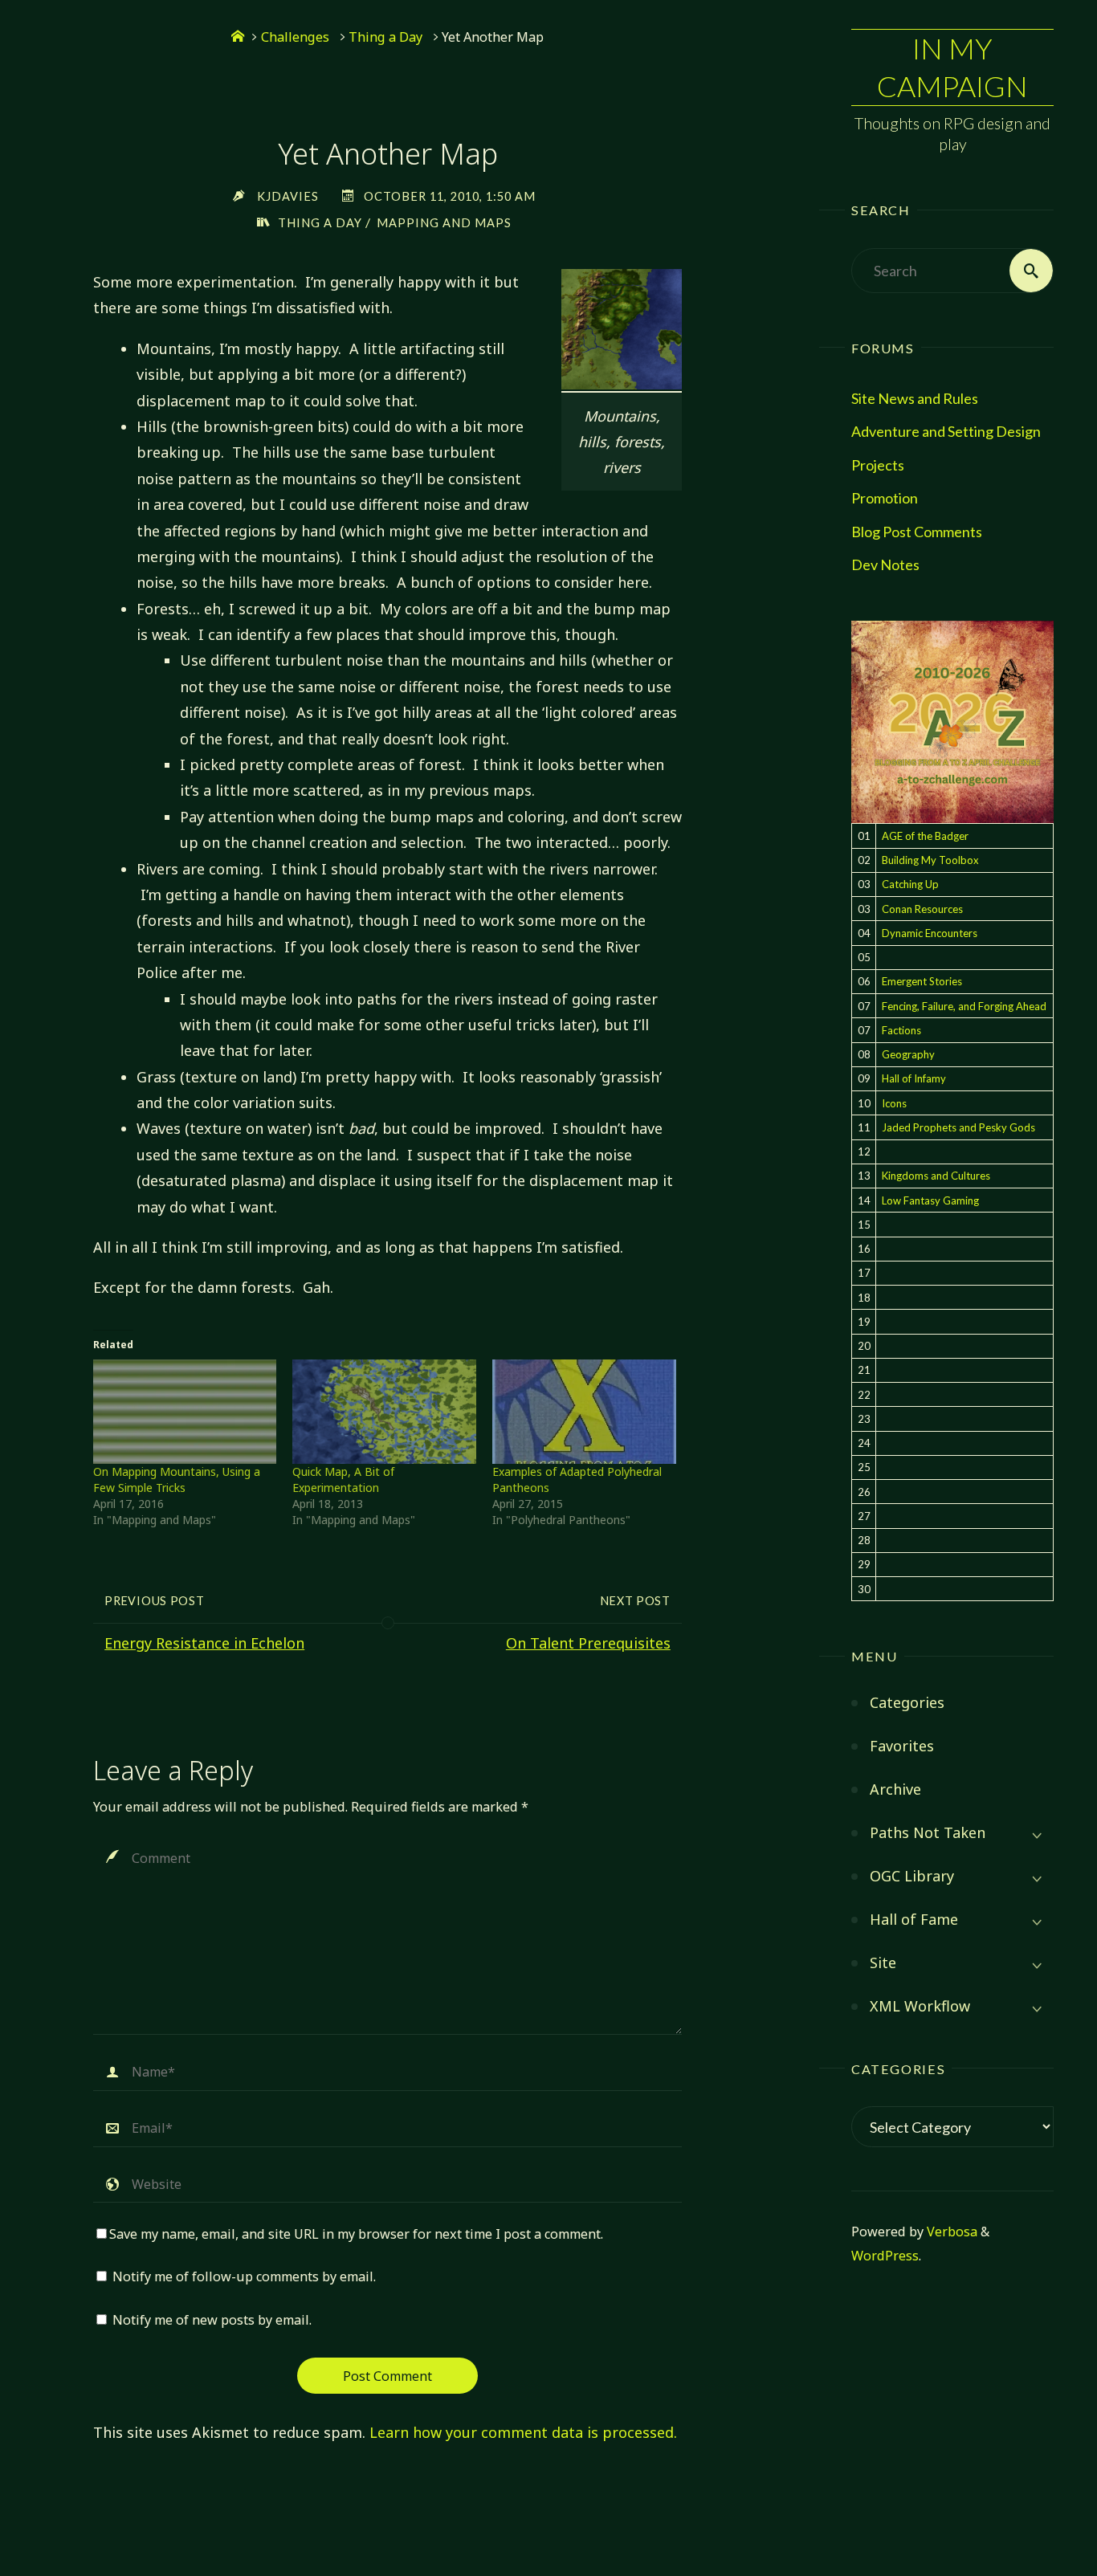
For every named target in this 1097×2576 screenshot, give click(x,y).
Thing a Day (385, 37)
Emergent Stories (922, 981)
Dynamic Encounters (930, 933)
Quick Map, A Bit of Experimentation (343, 1480)
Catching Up (910, 884)
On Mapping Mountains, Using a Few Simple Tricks (177, 1480)
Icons (894, 1103)
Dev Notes (885, 565)
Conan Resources (922, 909)
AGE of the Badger (925, 836)
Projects (878, 465)
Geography (908, 1054)
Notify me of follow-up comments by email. (244, 2276)
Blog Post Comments (917, 532)
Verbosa (950, 2232)
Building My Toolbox (930, 860)
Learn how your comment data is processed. (523, 2432)
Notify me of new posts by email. (212, 2320)
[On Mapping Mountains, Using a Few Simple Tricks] (185, 1412)
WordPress (885, 2256)
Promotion (885, 498)
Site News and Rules (915, 398)
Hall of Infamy (914, 1078)
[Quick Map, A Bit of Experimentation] (384, 1412)
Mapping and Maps (444, 223)
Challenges (295, 37)
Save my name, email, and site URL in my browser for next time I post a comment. (356, 2234)
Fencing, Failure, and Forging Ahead (964, 1006)
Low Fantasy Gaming (930, 1200)
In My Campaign (952, 67)
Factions (901, 1030)
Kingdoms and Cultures (936, 1176)
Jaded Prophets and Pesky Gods (958, 1127)
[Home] (238, 37)
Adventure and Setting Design (946, 431)
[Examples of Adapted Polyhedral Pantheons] (584, 1412)
